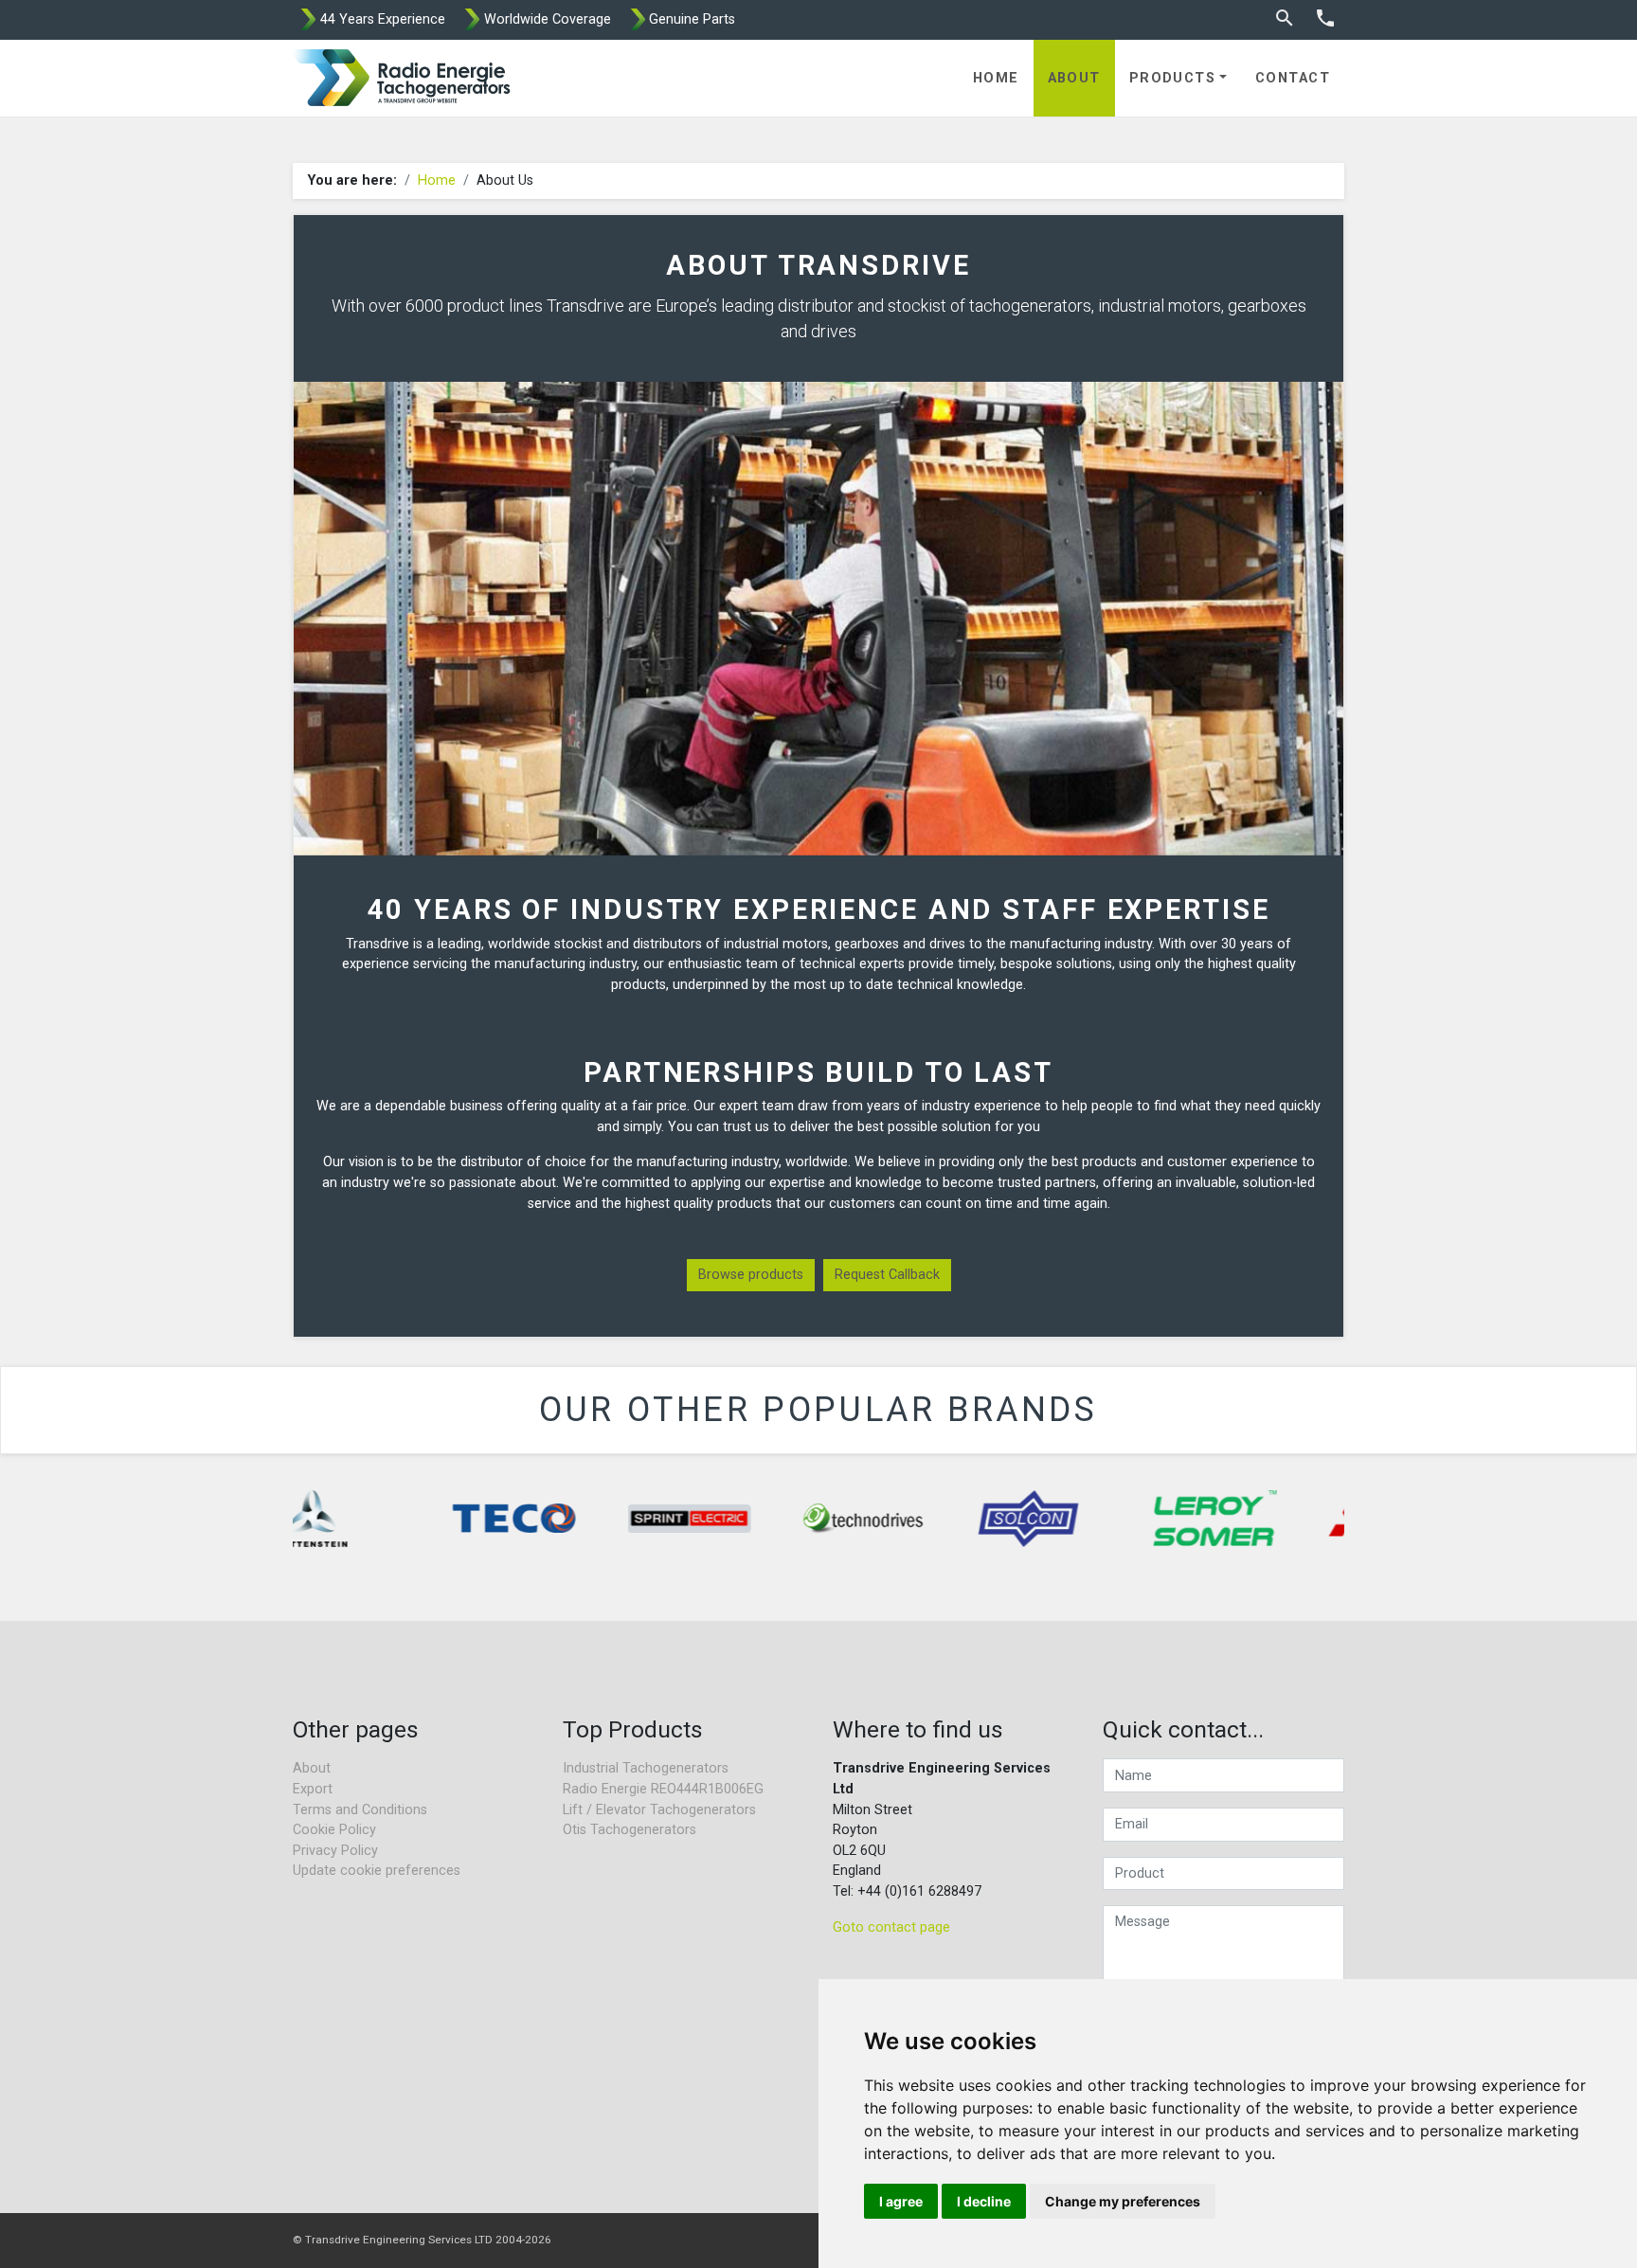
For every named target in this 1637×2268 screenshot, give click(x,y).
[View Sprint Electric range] (633, 1519)
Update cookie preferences (377, 1871)
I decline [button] (984, 2201)
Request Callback (887, 1275)
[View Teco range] (458, 1519)
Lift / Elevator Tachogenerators (659, 1810)
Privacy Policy (335, 1851)
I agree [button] (901, 2201)
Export (313, 1789)
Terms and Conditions (360, 1810)
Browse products (751, 1275)
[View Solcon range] (972, 1519)
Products (1173, 78)
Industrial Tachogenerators (646, 1768)
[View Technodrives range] (808, 1519)
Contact (1293, 78)
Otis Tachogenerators (630, 1830)
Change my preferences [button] (1123, 2201)
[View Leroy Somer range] (1159, 1519)
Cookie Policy (334, 1830)
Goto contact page (891, 1927)
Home (996, 78)
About (1074, 78)
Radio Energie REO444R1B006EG (663, 1789)
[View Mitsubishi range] (1334, 1519)
